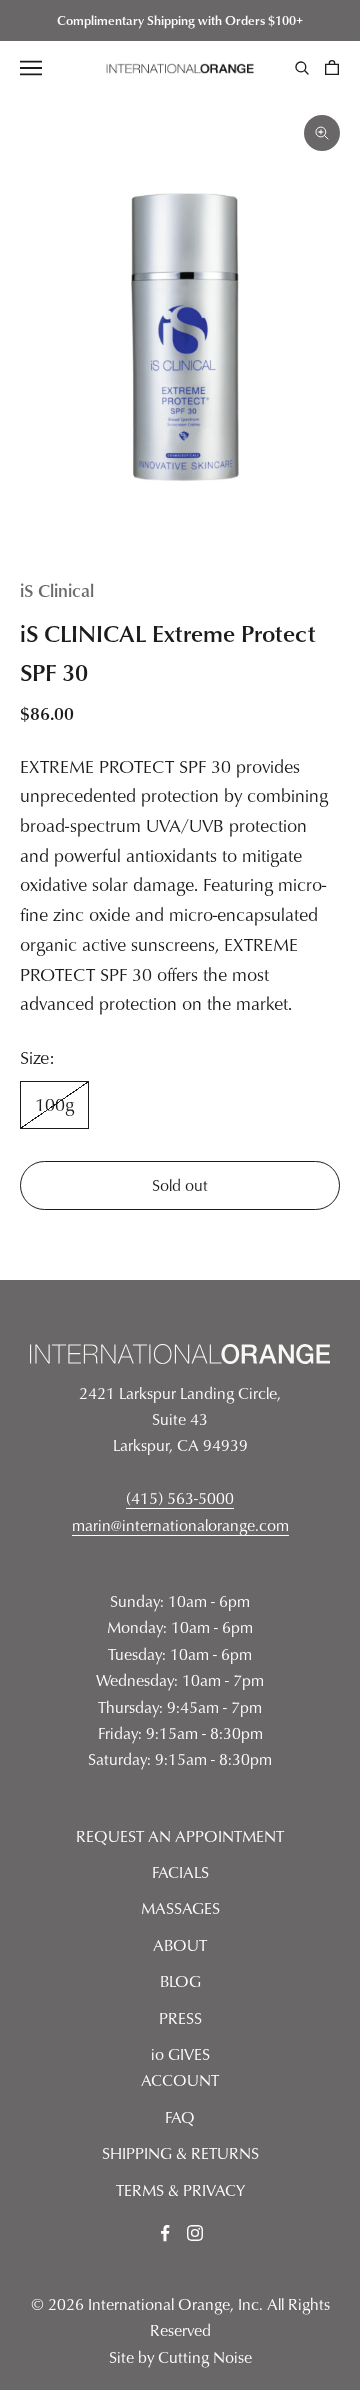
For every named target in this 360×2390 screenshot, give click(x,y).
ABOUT (180, 1945)
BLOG (180, 1981)
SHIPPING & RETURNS (180, 2153)
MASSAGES (180, 1908)
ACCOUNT (180, 2080)
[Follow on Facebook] (165, 2233)
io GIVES (180, 2054)
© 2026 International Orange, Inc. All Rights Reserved (180, 2317)
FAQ (180, 2117)
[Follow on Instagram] (195, 2233)
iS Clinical (57, 589)
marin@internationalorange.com (180, 1525)
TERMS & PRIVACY (180, 2190)
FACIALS (180, 1872)
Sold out (180, 1185)
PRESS (180, 2018)
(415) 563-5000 (180, 1498)
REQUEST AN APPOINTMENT (180, 1836)
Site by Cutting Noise (180, 2357)
